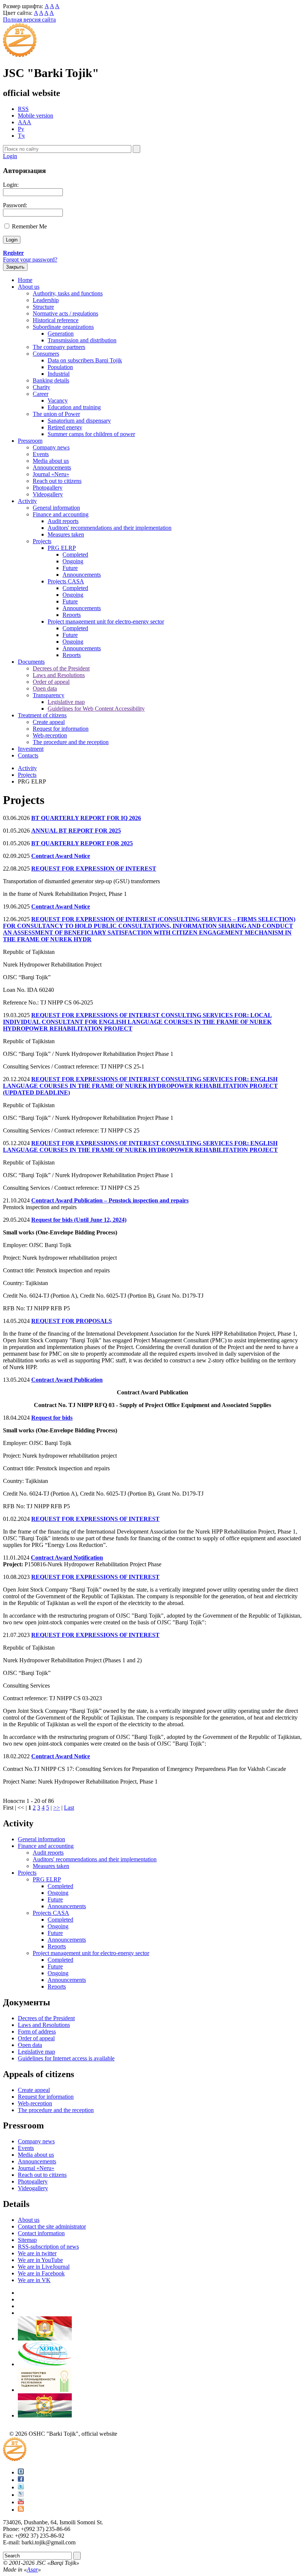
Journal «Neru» (51, 474)
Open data (45, 688)
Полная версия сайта (29, 20)
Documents (31, 662)
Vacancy (58, 401)
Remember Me (29, 226)
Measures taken (66, 534)
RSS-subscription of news (48, 2247)
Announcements (52, 467)
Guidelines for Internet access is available (66, 2058)
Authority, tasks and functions (68, 293)
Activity (27, 501)
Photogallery (48, 488)
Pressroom (30, 441)
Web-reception (50, 735)
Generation (61, 334)
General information (56, 508)
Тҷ (21, 136)
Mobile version (36, 116)
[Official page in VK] (21, 2472)
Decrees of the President (61, 668)
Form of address (37, 2032)
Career (41, 394)
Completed (75, 555)
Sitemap (27, 2240)
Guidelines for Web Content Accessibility (96, 709)
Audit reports (63, 521)
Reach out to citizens (57, 481)
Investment (31, 749)
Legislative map (66, 702)
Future (70, 568)
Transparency (49, 695)
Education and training (74, 407)
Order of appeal (51, 682)
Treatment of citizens (42, 715)
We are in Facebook (41, 2273)
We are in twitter (37, 2253)
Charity (41, 387)
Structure (43, 307)
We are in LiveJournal (44, 2267)
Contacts (28, 755)
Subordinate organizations (63, 327)
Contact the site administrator (52, 2226)
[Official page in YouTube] (21, 2502)
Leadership (46, 300)
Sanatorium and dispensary (79, 421)
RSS (23, 109)
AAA (25, 122)
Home (25, 280)
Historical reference (56, 320)
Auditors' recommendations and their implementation (110, 528)
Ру (21, 129)
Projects (42, 541)
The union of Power (56, 414)
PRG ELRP (62, 548)
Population (60, 367)
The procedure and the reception (71, 742)
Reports (72, 615)
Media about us (51, 461)
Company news (51, 447)
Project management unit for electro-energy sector (106, 621)
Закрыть (15, 267)
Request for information (61, 729)
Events (41, 454)
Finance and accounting (61, 514)
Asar (32, 2569)
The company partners (59, 347)
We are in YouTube (40, 2260)
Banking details (51, 380)
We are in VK (34, 2280)
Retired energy (65, 427)
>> (57, 1808)
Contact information (41, 2233)
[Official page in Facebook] (21, 2480)
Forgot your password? (30, 259)
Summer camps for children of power (91, 434)
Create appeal (49, 722)
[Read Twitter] (21, 2487)
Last (69, 1808)
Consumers (46, 354)
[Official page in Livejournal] (21, 2495)
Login (10, 156)
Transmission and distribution (82, 340)
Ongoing (73, 561)
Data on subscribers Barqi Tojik (85, 360)
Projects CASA (66, 581)
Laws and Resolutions (59, 675)
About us (29, 287)
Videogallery (48, 494)
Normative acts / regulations (65, 313)
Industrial (59, 374)
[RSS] (21, 2510)
